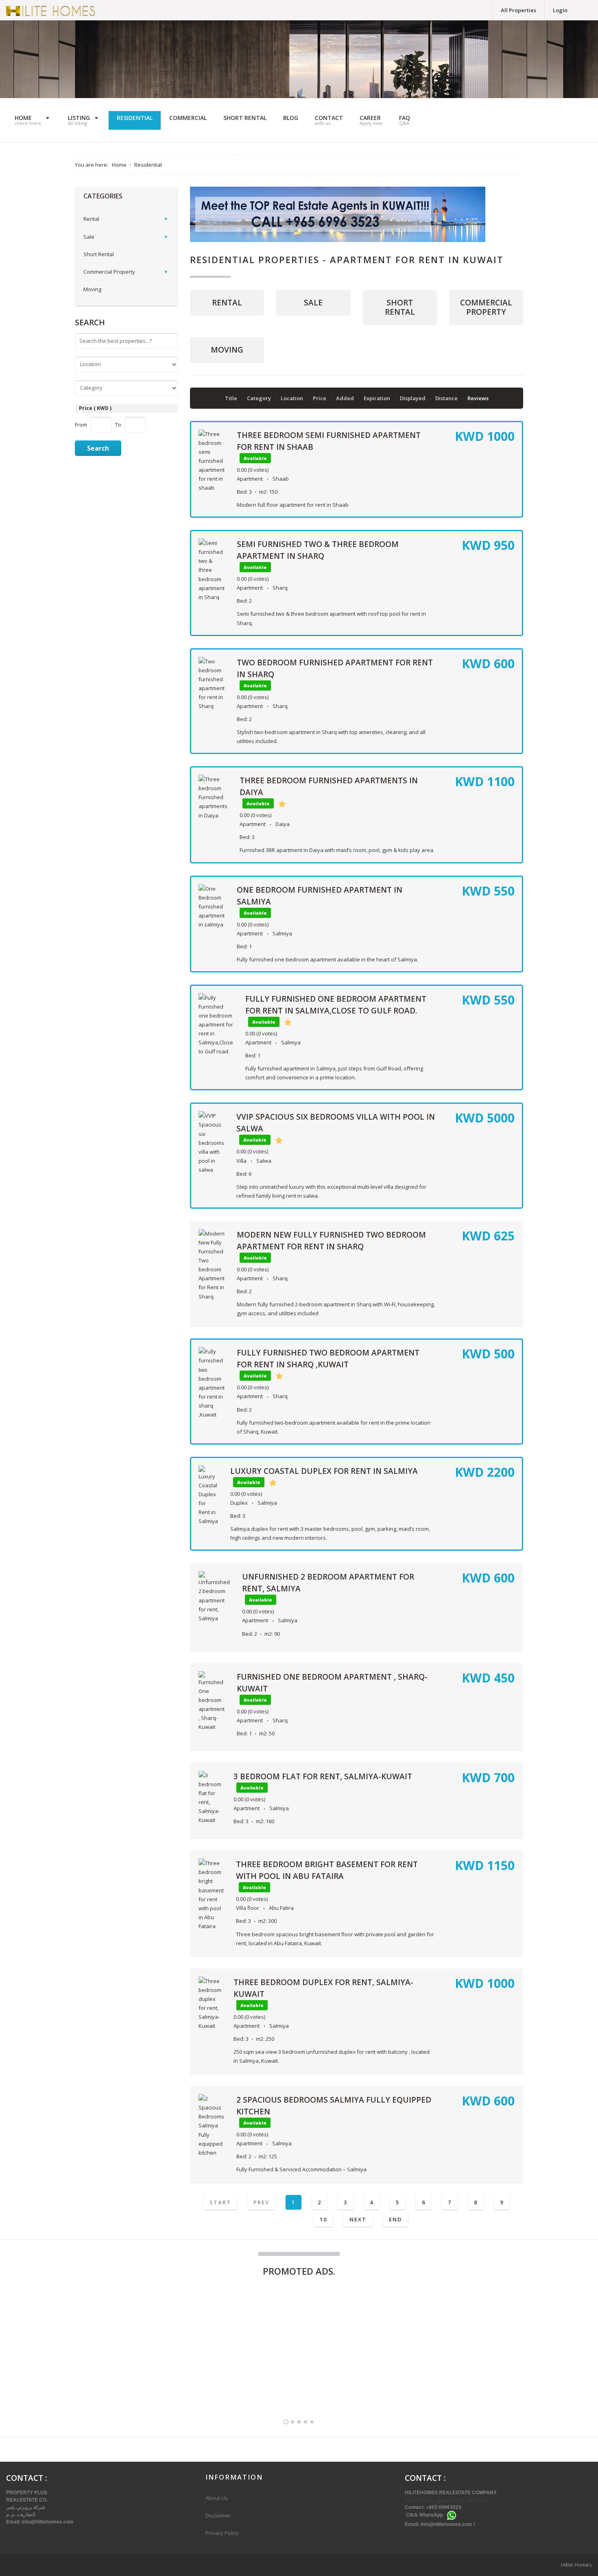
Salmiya (282, 933)
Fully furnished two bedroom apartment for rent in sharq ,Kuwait (270, 2380)
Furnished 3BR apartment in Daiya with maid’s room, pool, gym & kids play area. (337, 850)
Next (358, 2219)
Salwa (264, 1161)
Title (232, 398)
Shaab (281, 479)
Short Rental (400, 307)
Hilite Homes (576, 2565)
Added (346, 398)
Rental (227, 303)
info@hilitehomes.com (48, 2522)
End (395, 2219)
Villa (241, 1161)
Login (560, 10)
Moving (227, 350)
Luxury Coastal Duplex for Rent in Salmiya (324, 1471)
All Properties (518, 10)
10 (323, 2219)
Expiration (378, 398)
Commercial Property (486, 307)
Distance (447, 398)
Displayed (413, 398)
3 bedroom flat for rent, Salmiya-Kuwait (323, 1776)
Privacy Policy (222, 2533)
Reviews (478, 398)
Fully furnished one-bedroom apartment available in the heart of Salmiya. (327, 959)
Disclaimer (218, 2515)
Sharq (280, 588)
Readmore (172, 2386)
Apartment (250, 479)
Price (320, 398)
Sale (313, 303)
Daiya (283, 824)
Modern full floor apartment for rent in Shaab (293, 505)
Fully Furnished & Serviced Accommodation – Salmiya (301, 2169)
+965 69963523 (444, 2507)
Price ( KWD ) (95, 408)
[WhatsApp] (452, 2515)
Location (292, 398)
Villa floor (248, 1908)
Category (260, 398)
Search (98, 448)
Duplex (239, 1503)
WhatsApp (431, 2515)
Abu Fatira (281, 1908)
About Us (217, 2498)
